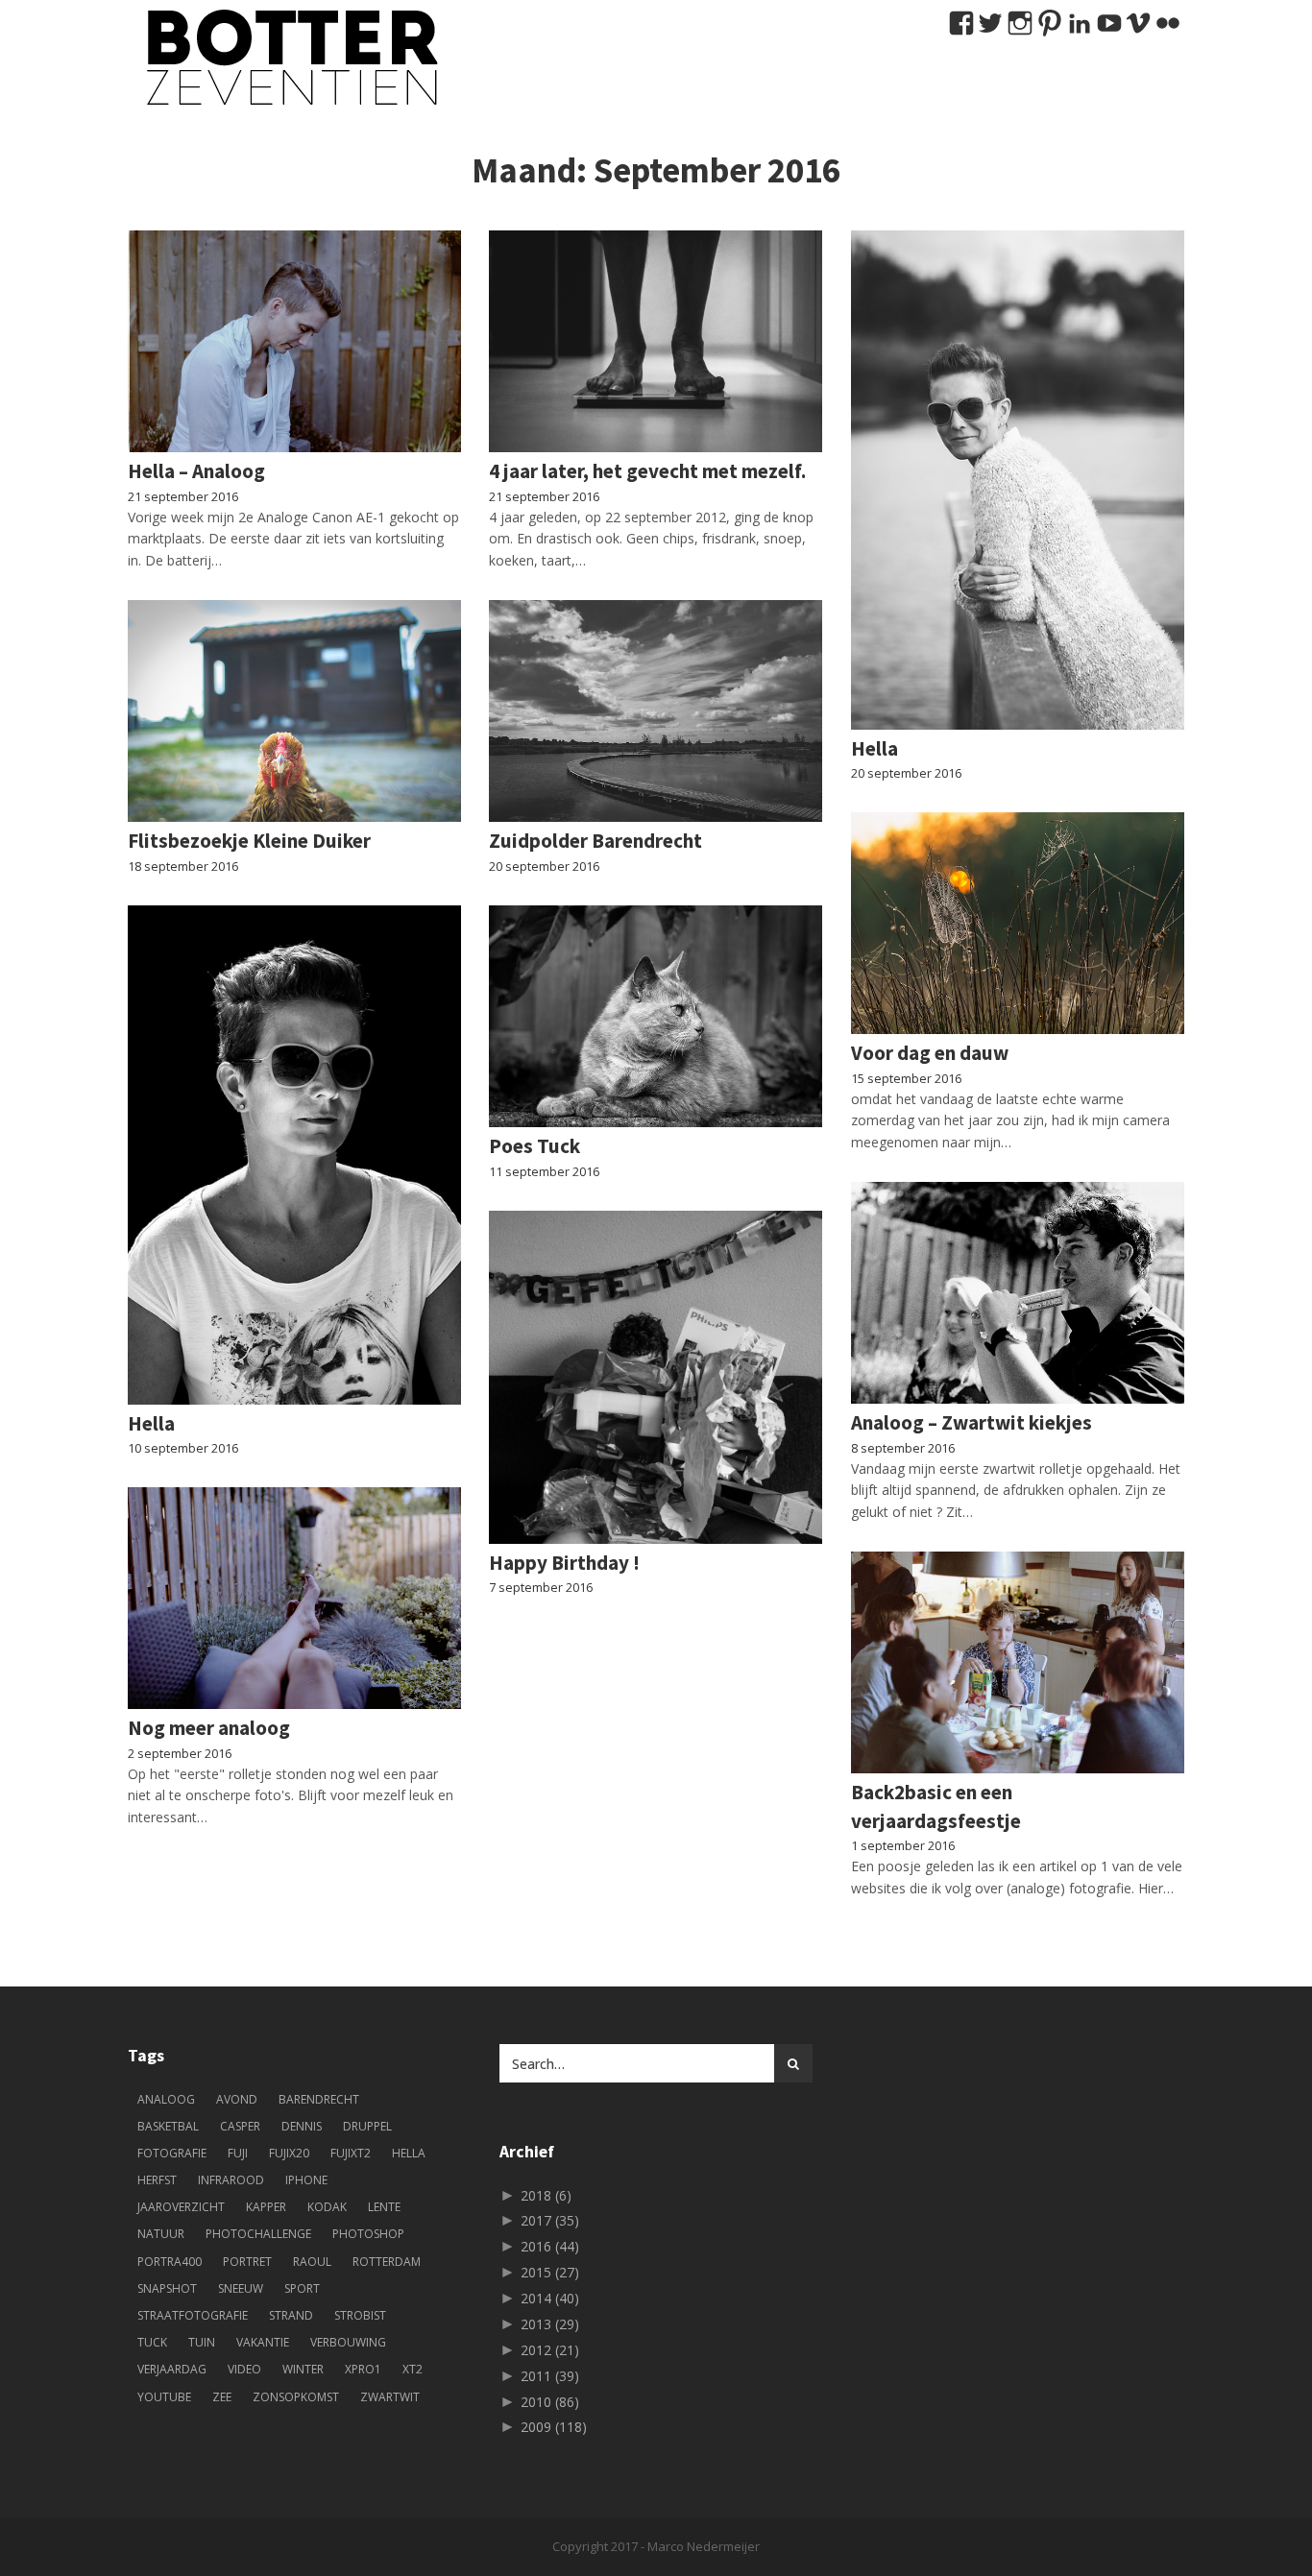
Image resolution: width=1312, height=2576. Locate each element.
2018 (546, 2195)
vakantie (263, 2342)
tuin (202, 2342)
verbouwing (348, 2342)
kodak (327, 2207)
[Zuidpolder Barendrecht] (656, 711)
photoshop (368, 2234)
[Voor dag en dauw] (1018, 923)
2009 (554, 2427)
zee (222, 2397)
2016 (550, 2246)
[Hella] (1018, 480)
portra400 (170, 2262)
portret (247, 2262)
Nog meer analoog (209, 1728)
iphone (306, 2180)
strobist (360, 2315)
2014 (550, 2298)
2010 (550, 2402)
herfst (157, 2180)
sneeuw (241, 2288)
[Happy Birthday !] (656, 1377)
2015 (550, 2272)
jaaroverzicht (181, 2207)
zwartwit (390, 2397)
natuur (161, 2234)
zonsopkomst (296, 2397)
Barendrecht (319, 2099)
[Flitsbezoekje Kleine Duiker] (294, 711)
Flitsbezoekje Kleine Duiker (249, 841)
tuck (152, 2342)
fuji (238, 2153)
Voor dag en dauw (930, 1053)
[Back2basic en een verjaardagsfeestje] (1018, 1662)
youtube (164, 2397)
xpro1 (363, 2369)
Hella (875, 748)
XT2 (413, 2369)
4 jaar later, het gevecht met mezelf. (647, 471)
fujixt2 (351, 2153)
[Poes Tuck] (656, 1016)
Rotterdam (387, 2262)
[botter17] (287, 58)
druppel (367, 2126)
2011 (550, 2376)
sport (302, 2288)
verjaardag (172, 2369)
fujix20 (289, 2153)
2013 (550, 2324)
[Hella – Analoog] (294, 341)
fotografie (172, 2153)
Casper (240, 2126)
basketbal (168, 2126)
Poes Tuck (535, 1146)
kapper (266, 2207)
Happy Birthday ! (564, 1563)
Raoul (312, 2262)
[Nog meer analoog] (294, 1598)
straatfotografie (193, 2315)
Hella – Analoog (196, 471)
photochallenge (258, 2234)
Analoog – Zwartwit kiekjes (972, 1422)
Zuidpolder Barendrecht (595, 841)
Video (244, 2369)
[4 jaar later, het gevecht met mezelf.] (656, 341)
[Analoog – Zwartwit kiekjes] (1018, 1293)
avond (237, 2099)
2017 (550, 2220)
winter (303, 2369)
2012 (550, 2350)
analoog (166, 2099)
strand (291, 2315)
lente (384, 2207)
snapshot (167, 2288)
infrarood (231, 2180)
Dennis (302, 2126)
